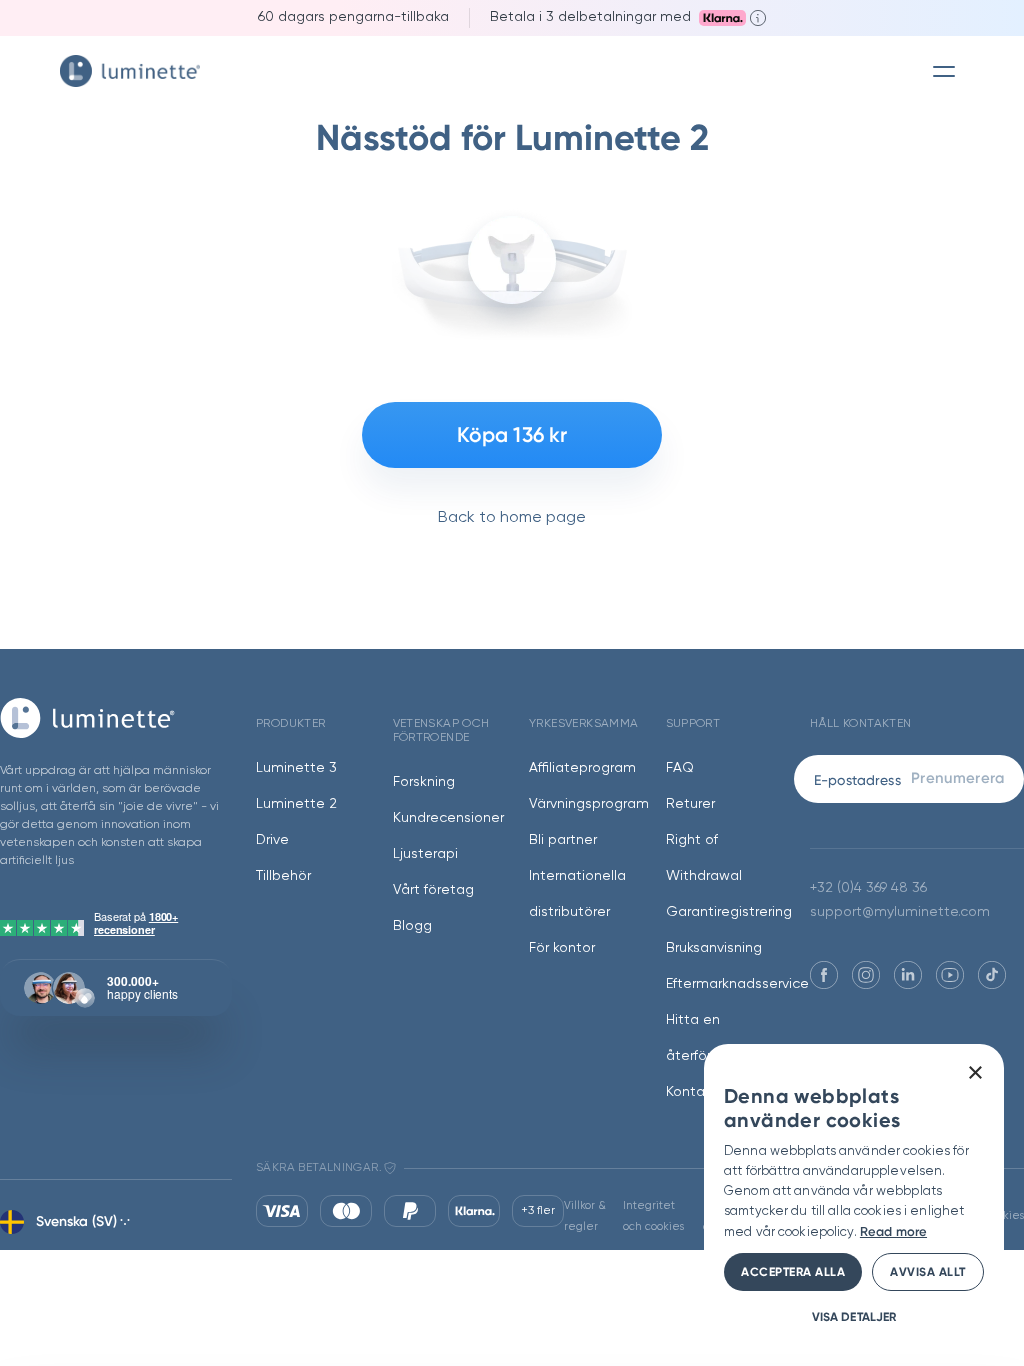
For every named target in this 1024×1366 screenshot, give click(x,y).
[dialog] (854, 1195)
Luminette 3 (296, 768)
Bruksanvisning (714, 948)
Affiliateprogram (582, 768)
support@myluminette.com (900, 912)
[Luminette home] (116, 717)
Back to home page (512, 518)
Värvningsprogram (589, 804)
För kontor (562, 948)
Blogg (412, 926)
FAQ (680, 768)
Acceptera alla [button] (793, 1272)
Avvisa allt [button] (928, 1272)
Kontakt (692, 1092)
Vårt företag (433, 890)
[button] (854, 1316)
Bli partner (563, 840)
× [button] (974, 1073)
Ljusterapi (425, 854)
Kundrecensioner (448, 818)
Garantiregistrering (729, 912)
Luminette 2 (296, 804)
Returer (690, 804)
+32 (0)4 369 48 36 (868, 888)
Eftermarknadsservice (737, 984)
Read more (893, 1231)
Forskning (424, 782)
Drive (272, 840)
